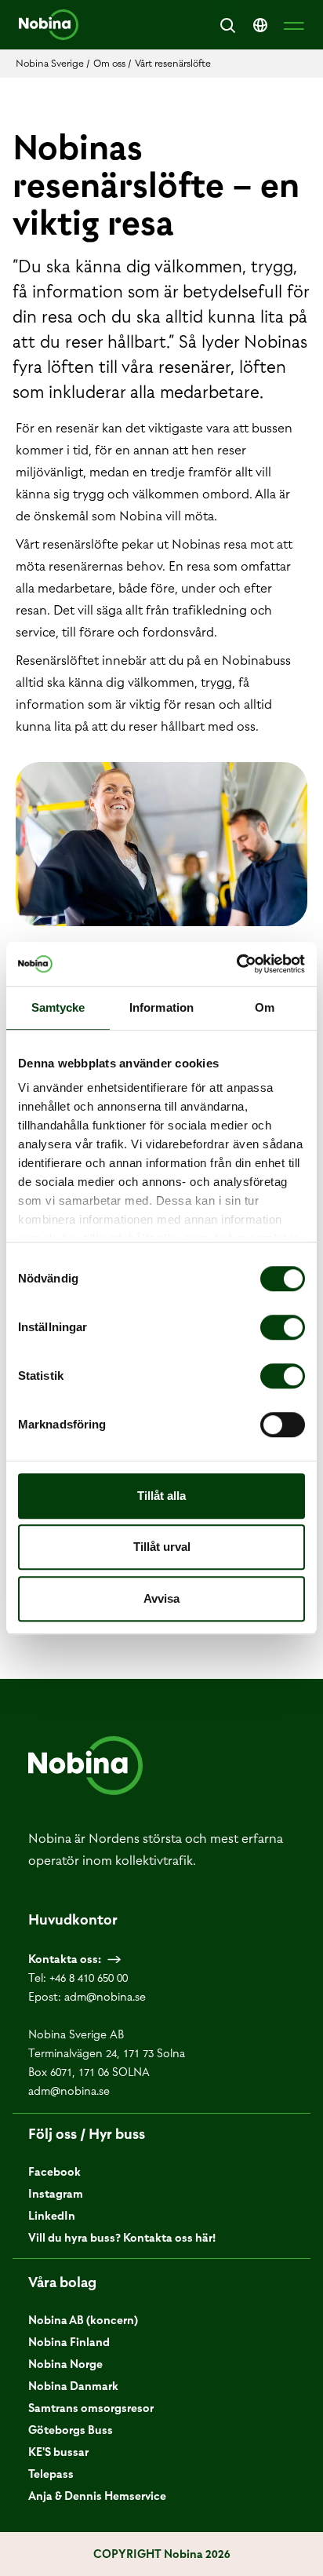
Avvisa (161, 1598)
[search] (227, 25)
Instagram (56, 2194)
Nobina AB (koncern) (83, 2320)
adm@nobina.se (105, 1997)
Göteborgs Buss (71, 2430)
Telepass (51, 2474)
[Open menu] (294, 25)
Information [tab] (161, 1007)
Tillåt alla (161, 1496)
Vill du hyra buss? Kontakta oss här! (122, 2238)
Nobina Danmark (73, 2386)
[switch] (283, 1327)
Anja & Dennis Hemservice (97, 2496)
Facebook (54, 2172)
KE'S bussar (58, 2452)
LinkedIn (52, 2216)
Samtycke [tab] (58, 1007)
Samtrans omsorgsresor (91, 2408)
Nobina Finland (69, 2342)
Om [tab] (265, 1007)
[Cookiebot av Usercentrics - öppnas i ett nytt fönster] (236, 964)
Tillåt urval (162, 1547)
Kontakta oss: (65, 1959)
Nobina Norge (65, 2364)
